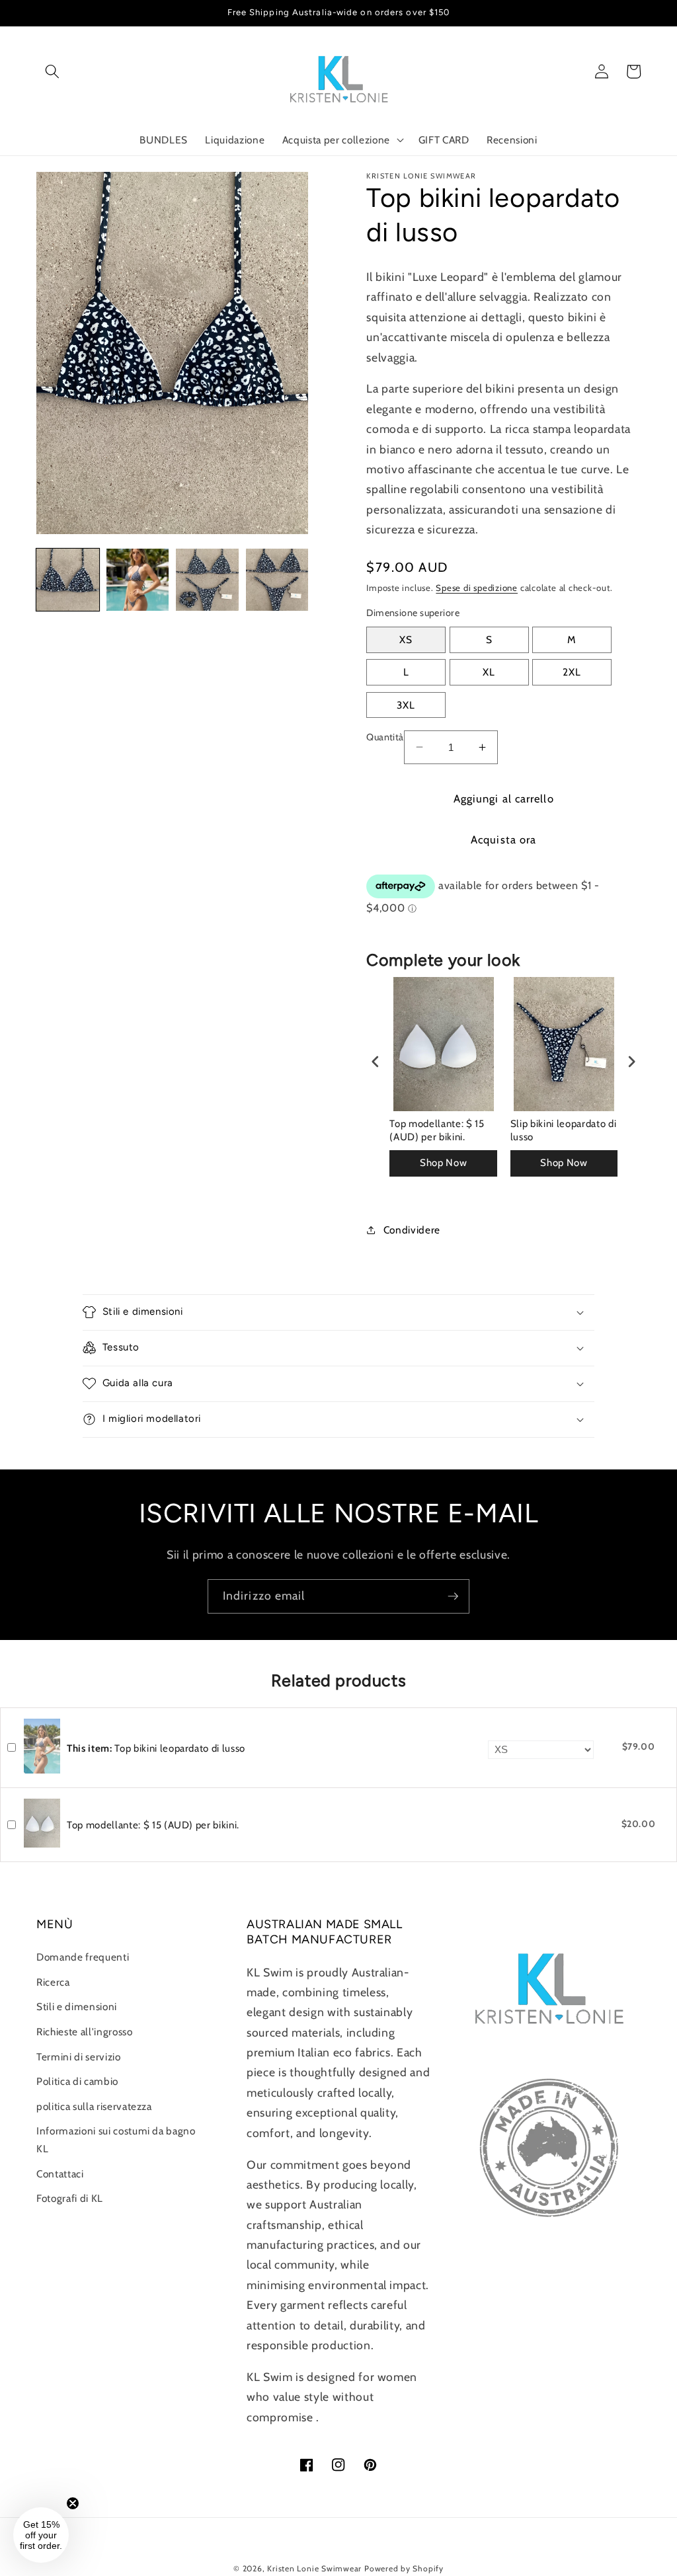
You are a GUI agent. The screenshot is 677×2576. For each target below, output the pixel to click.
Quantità (385, 737)
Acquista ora (503, 839)
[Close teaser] (73, 2503)
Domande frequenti (83, 1957)
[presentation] (376, 1061)
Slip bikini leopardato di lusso (564, 1130)
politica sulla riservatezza (94, 2106)
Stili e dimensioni (77, 2007)
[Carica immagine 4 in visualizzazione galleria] (277, 580)
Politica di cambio (77, 2081)
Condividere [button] (412, 1230)
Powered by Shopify (404, 2568)
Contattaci (60, 2174)
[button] (52, 71)
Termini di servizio (79, 2057)
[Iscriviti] (453, 1596)
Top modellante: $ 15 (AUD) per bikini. (437, 1130)
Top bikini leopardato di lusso (156, 1748)
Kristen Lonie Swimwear (314, 2568)
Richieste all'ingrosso (85, 2032)
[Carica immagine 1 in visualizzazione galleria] (68, 580)
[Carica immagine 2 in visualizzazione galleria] (138, 580)
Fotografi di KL (70, 2198)
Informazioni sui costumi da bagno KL (116, 2140)
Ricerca (53, 1982)
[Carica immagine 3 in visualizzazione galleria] (207, 580)
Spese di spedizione (477, 588)
